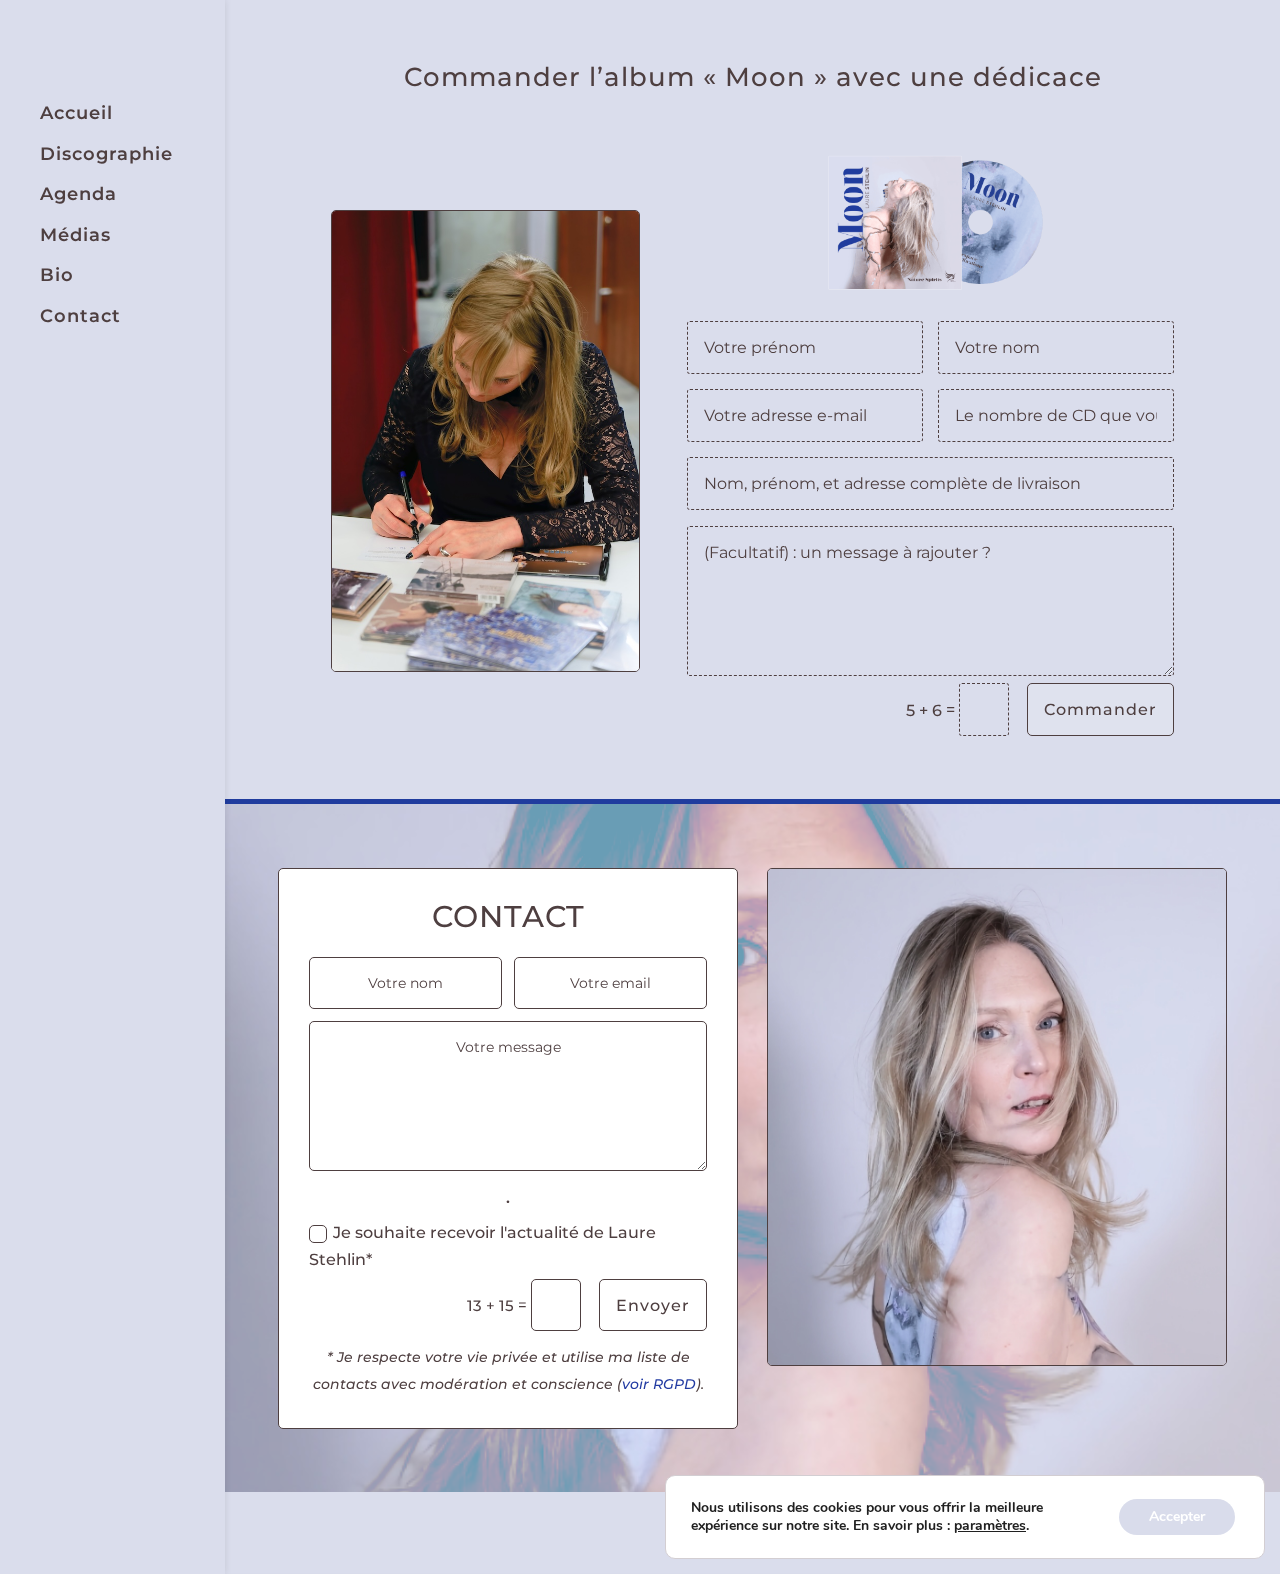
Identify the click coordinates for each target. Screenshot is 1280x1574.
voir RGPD (659, 1384)
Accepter (1177, 1516)
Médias (75, 235)
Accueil (76, 113)
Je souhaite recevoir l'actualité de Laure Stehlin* (482, 1246)
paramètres (990, 1526)
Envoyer (653, 1305)
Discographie (106, 154)
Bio (57, 275)
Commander (1100, 709)
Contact (80, 316)
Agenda (78, 194)
